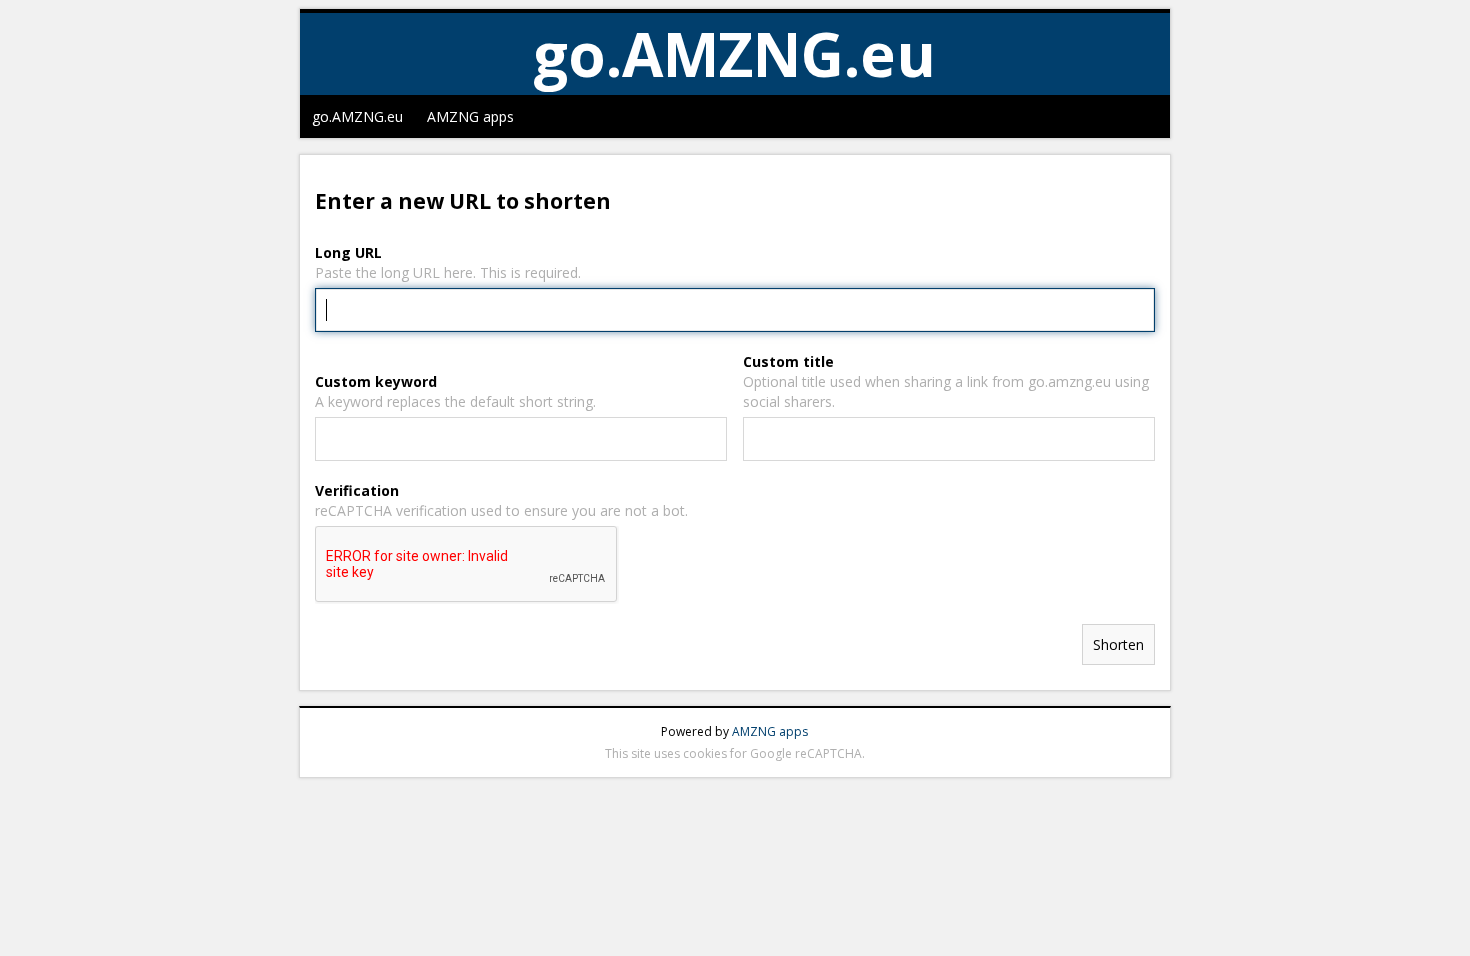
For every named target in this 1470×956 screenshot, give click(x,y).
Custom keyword (376, 381)
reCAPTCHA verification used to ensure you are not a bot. (501, 510)
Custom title (788, 361)
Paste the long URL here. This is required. (448, 272)
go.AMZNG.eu (357, 116)
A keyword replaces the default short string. (455, 401)
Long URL (348, 252)
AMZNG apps (470, 116)
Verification (357, 490)
